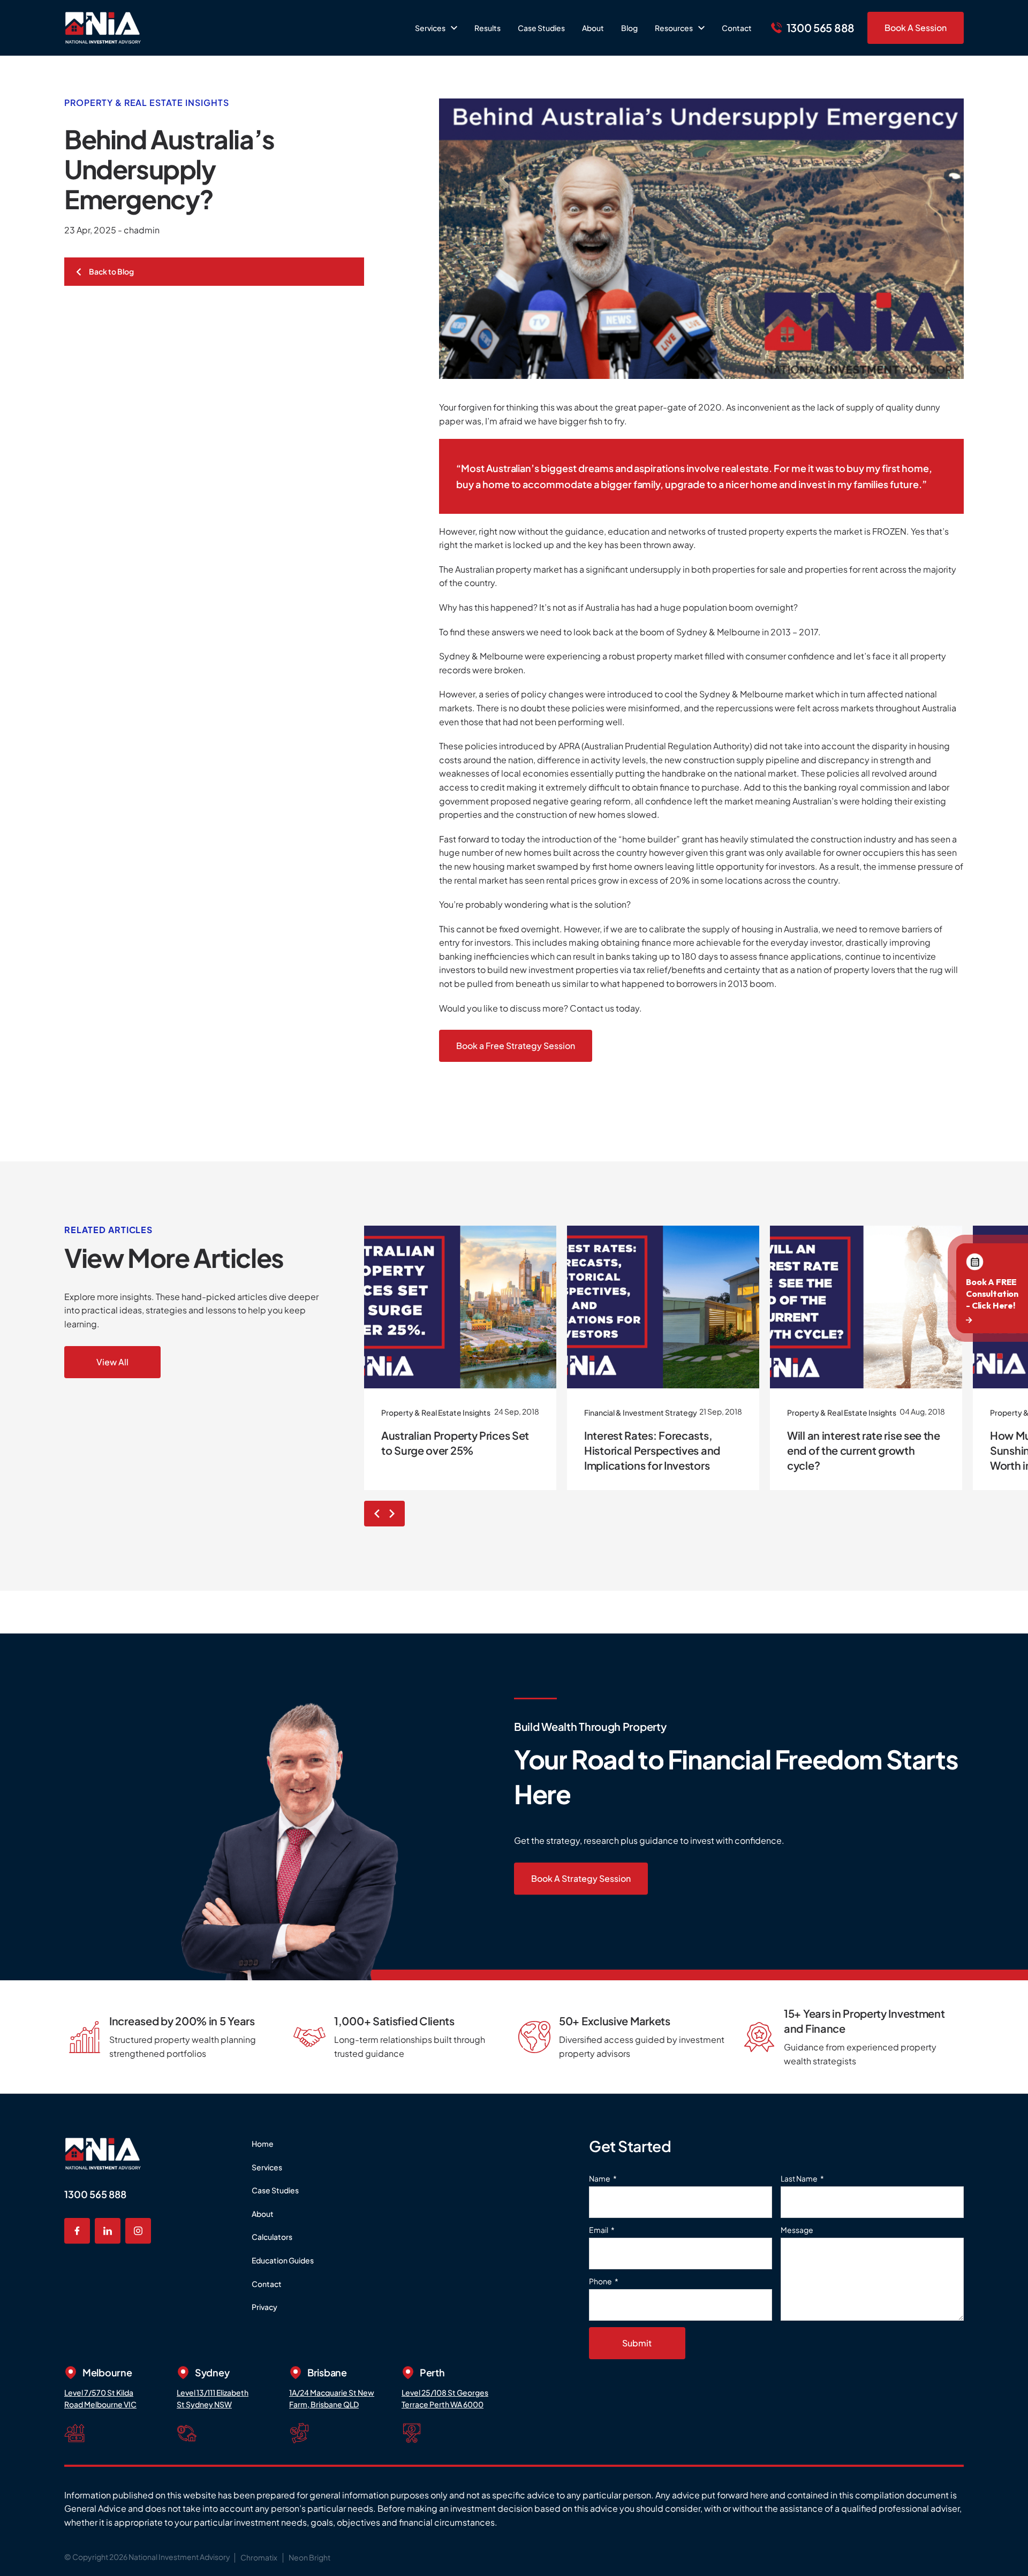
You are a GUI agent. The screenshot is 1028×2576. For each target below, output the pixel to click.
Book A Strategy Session (581, 1878)
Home (263, 2144)
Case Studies (275, 2190)
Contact (267, 2284)
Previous (374, 1514)
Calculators (272, 2237)
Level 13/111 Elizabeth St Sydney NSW (213, 2398)
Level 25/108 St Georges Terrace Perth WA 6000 (445, 2398)
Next (395, 1514)
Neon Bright (309, 2557)
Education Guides (283, 2260)
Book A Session (916, 28)
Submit (637, 2343)
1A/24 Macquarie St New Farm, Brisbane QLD (332, 2398)
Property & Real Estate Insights (147, 102)
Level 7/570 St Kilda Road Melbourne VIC (100, 2398)
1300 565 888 (95, 2194)
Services (267, 2167)
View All (112, 1362)
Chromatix (259, 2557)
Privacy (264, 2307)
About (263, 2214)
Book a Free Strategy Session (516, 1046)
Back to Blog (111, 271)
